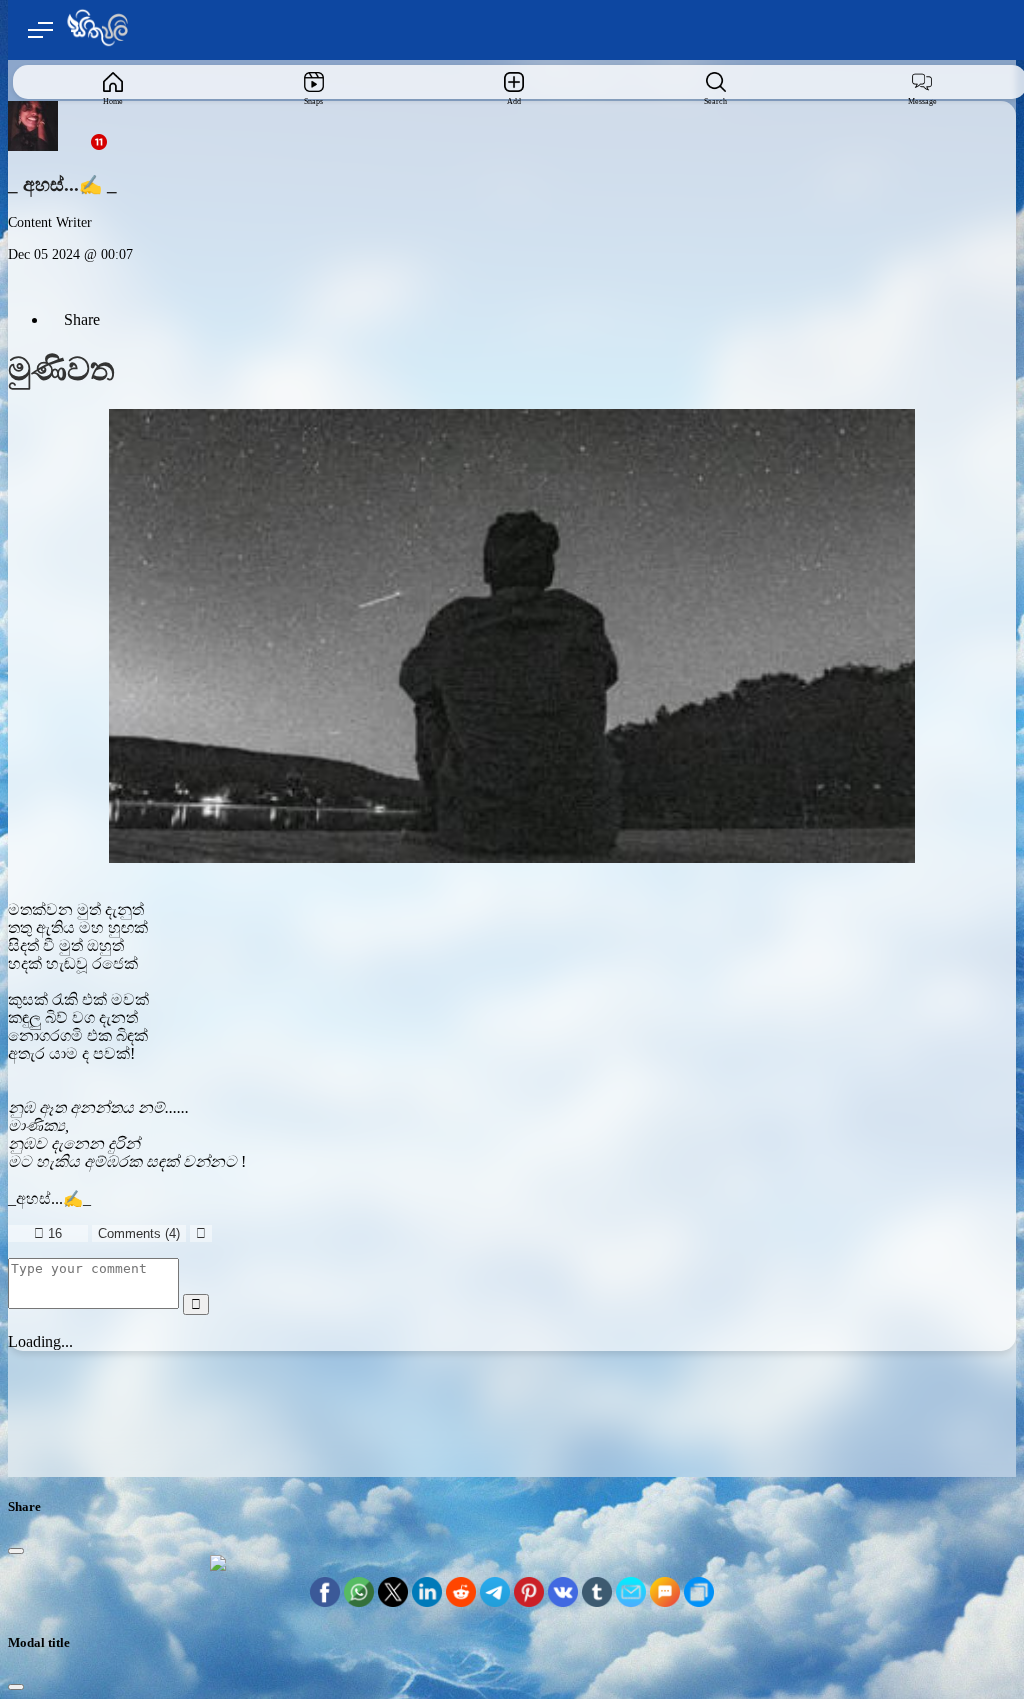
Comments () (139, 1233)
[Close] (16, 1551)
